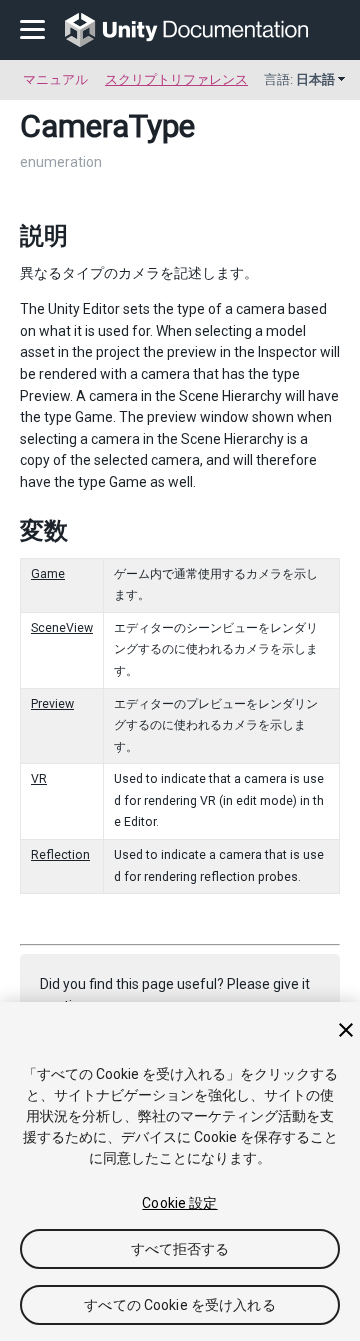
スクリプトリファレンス (176, 79)
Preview (52, 704)
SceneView (62, 628)
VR (39, 779)
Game (48, 574)
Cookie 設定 (179, 1203)
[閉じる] (346, 1030)
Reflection (60, 855)
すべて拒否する (180, 1249)
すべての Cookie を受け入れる (180, 1305)
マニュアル (55, 79)
